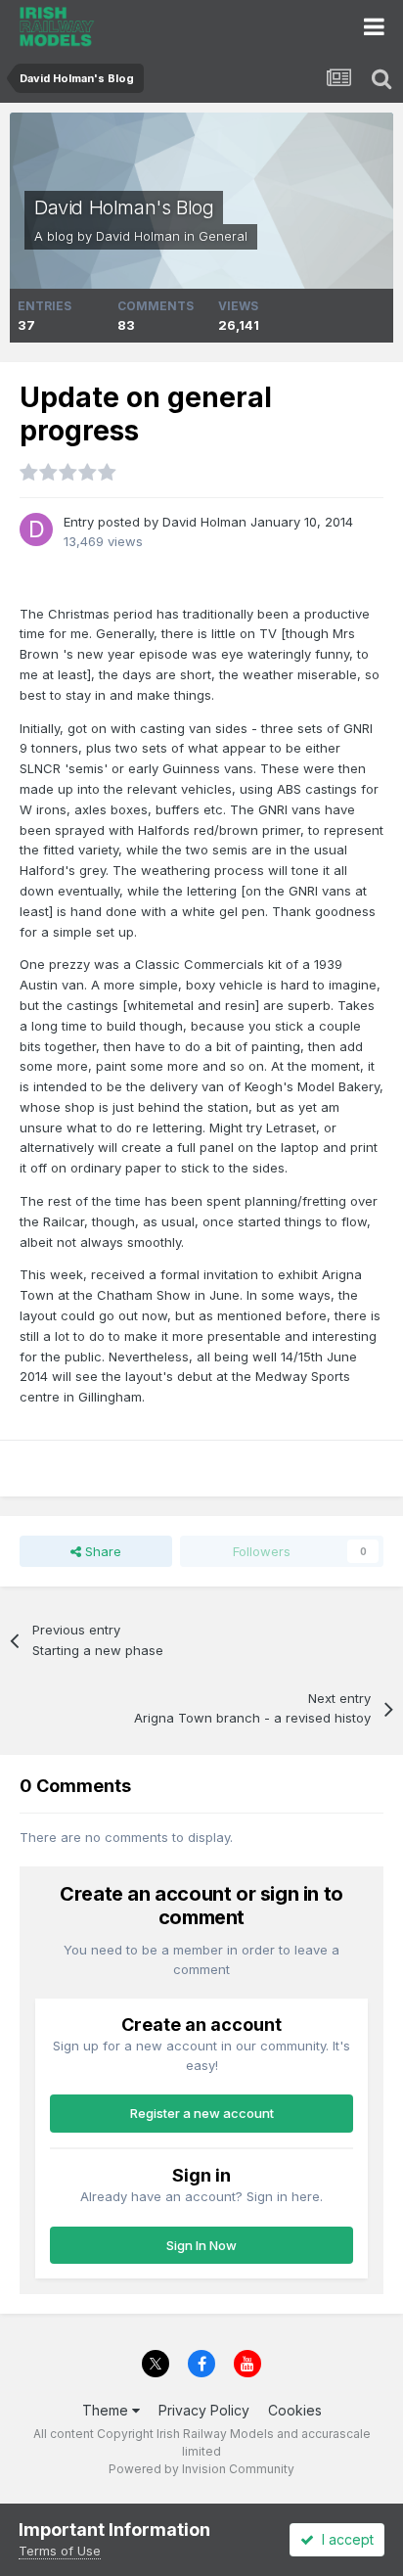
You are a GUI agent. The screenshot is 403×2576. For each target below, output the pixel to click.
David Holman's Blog (124, 207)
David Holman (138, 236)
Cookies (295, 2410)
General (223, 236)
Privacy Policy (204, 2410)
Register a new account (202, 2113)
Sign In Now (201, 2245)
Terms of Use (60, 2551)
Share (101, 1551)
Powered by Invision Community (201, 2469)
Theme (107, 2410)
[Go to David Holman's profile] (36, 529)
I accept (344, 2539)
